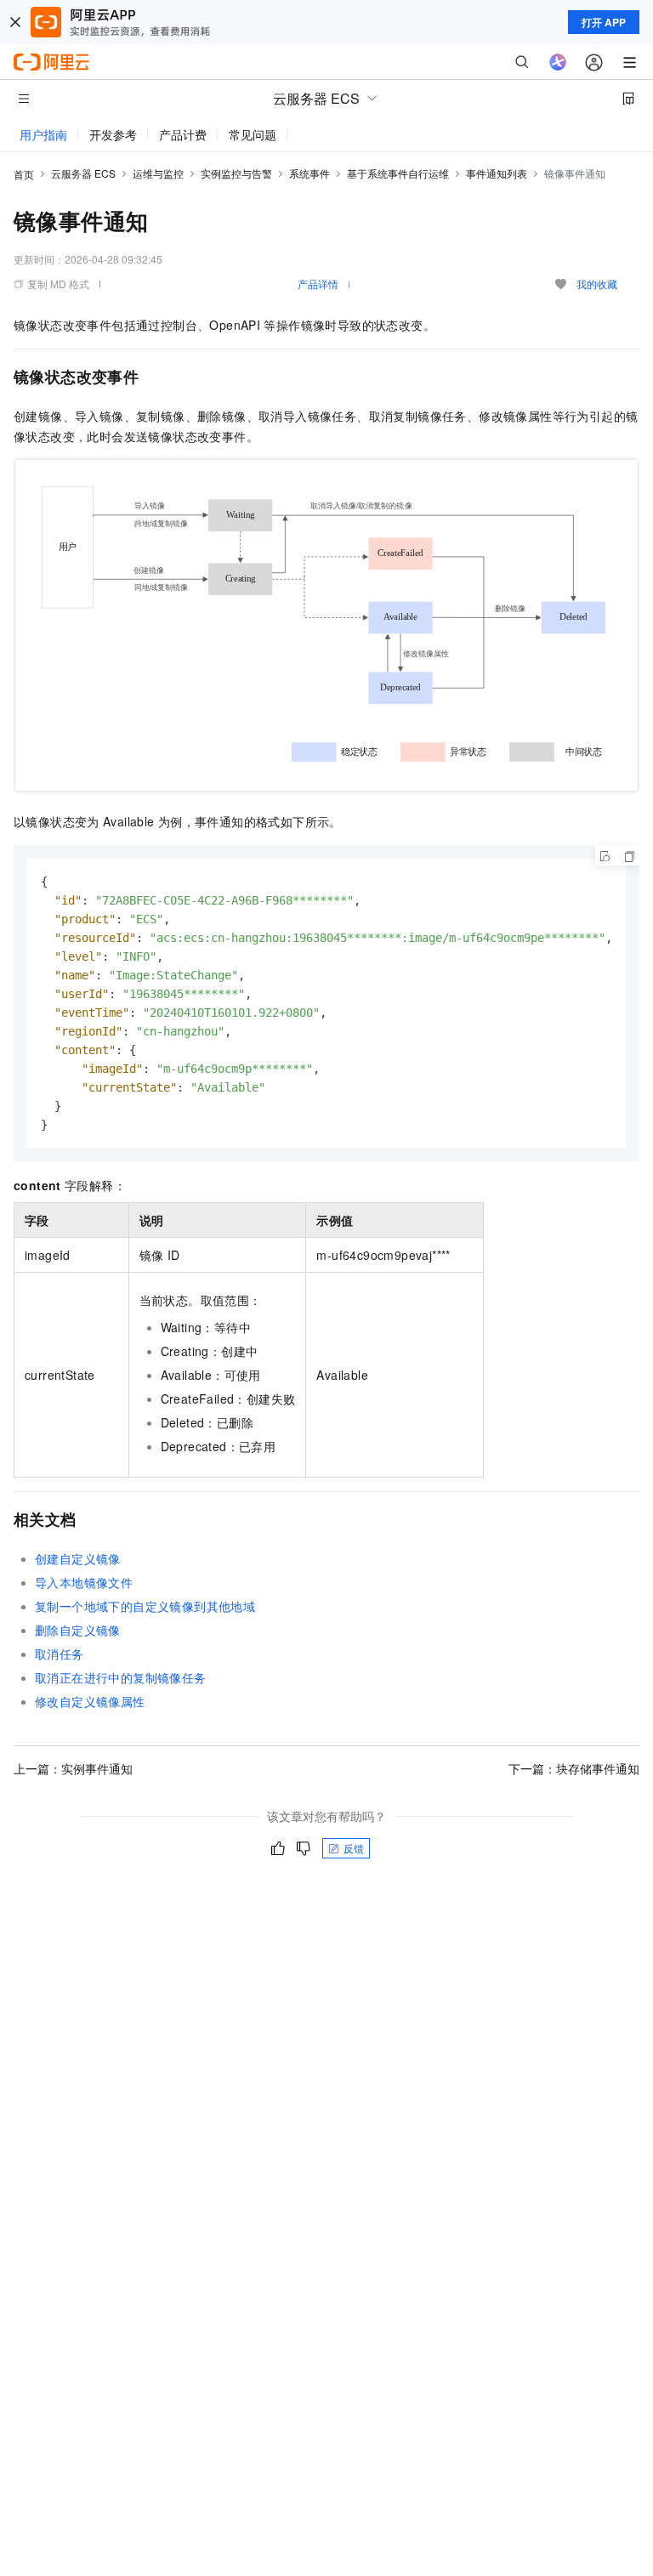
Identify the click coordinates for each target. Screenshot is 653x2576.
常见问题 (253, 134)
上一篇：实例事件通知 (73, 1768)
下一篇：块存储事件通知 (574, 1768)
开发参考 (113, 134)
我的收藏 (597, 284)
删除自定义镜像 (78, 1630)
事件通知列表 (497, 173)
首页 (24, 174)
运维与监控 (158, 173)
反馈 (354, 1848)
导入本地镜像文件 (84, 1582)
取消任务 (60, 1654)
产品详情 (318, 284)
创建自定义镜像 (78, 1558)
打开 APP (604, 22)
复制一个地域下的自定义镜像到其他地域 (145, 1606)
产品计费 (183, 134)
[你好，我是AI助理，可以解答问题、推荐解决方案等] (558, 62)
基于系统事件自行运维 (398, 173)
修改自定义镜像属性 (90, 1701)
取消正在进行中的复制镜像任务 (121, 1677)
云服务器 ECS (83, 173)
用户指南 (43, 134)
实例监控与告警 (236, 173)
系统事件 (309, 173)
